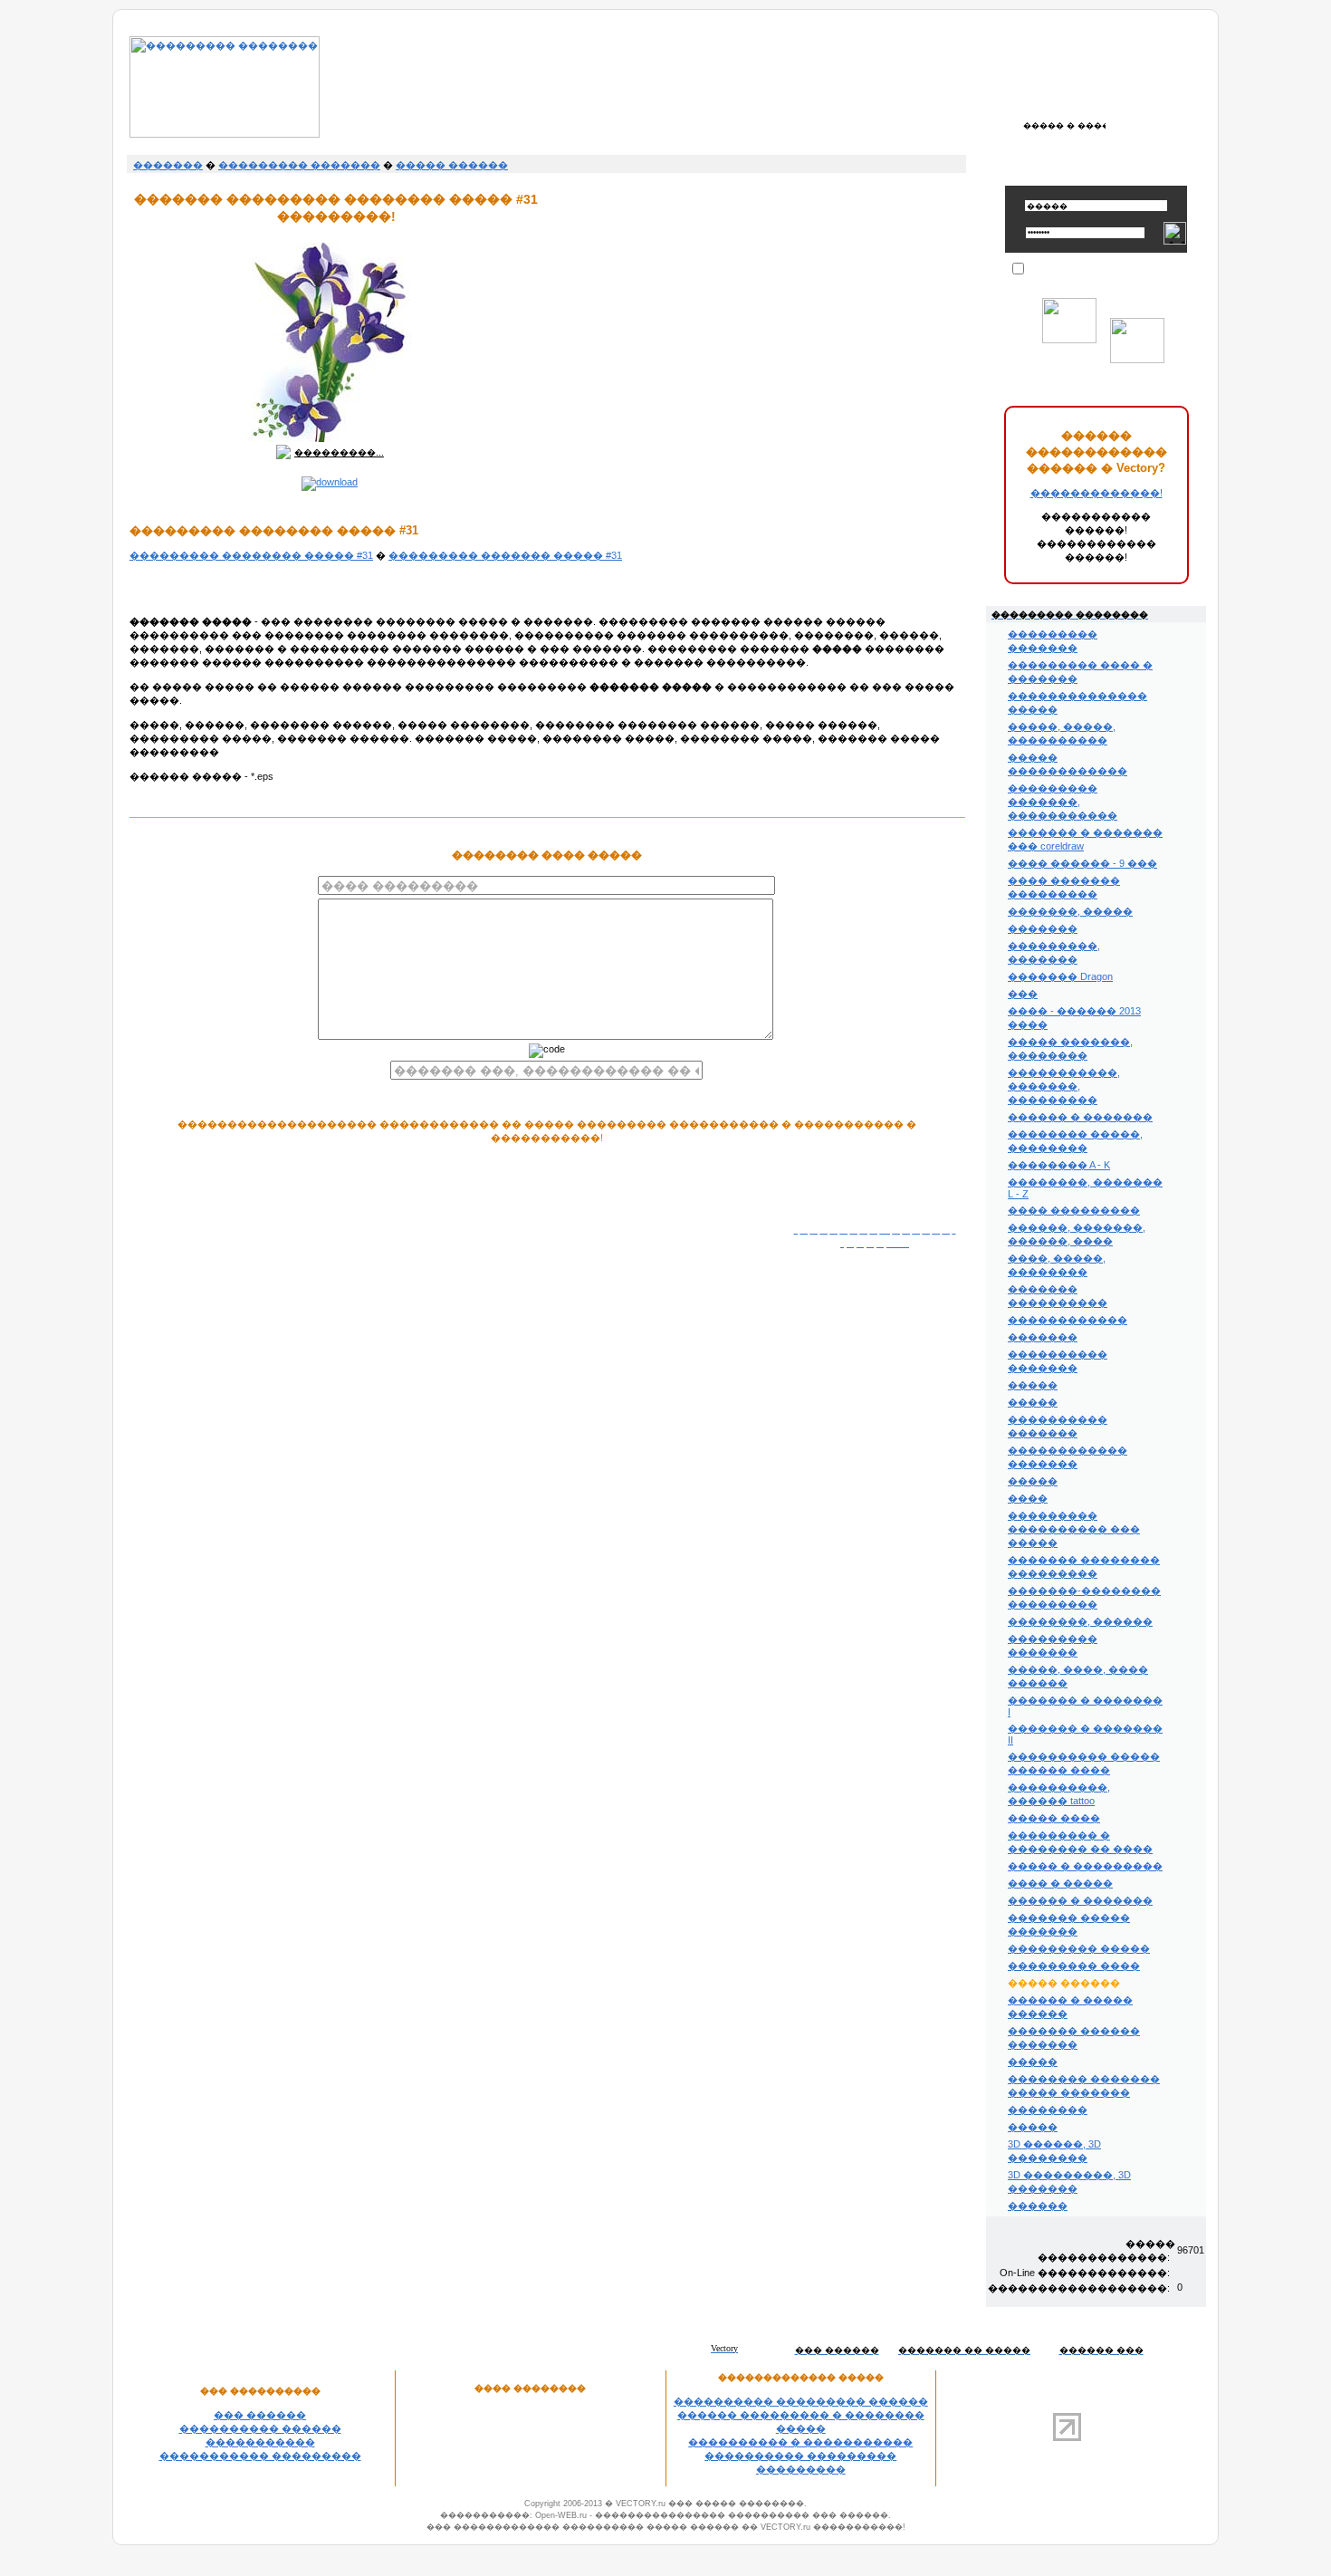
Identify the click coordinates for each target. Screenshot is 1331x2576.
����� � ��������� (1085, 1866)
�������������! (1096, 493)
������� (168, 165)
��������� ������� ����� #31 (505, 555)
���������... (339, 452)
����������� (260, 2442)
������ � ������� (1080, 1117)
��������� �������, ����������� (1063, 802)
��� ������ (260, 2415)
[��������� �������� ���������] (225, 134)
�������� (1048, 2110)
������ (1038, 2206)
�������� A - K (1059, 1165)
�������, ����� (1070, 911)
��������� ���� (1074, 1966)
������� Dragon (1060, 976)
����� (1033, 1385)
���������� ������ (260, 2428)
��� (1023, 994)
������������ (1068, 1320)
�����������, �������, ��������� (1064, 1086)
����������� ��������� (260, 2456)
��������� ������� (299, 165)
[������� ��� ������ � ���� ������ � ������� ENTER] (1064, 125)
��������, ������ (1080, 1621)
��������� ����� (1079, 1948)
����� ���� (1054, 1818)
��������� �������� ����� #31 (251, 555)
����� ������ (452, 165)
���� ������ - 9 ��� (1082, 863)
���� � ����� (1060, 1883)
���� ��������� (1074, 1210)
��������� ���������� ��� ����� (1074, 1529)
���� (1028, 1498)
